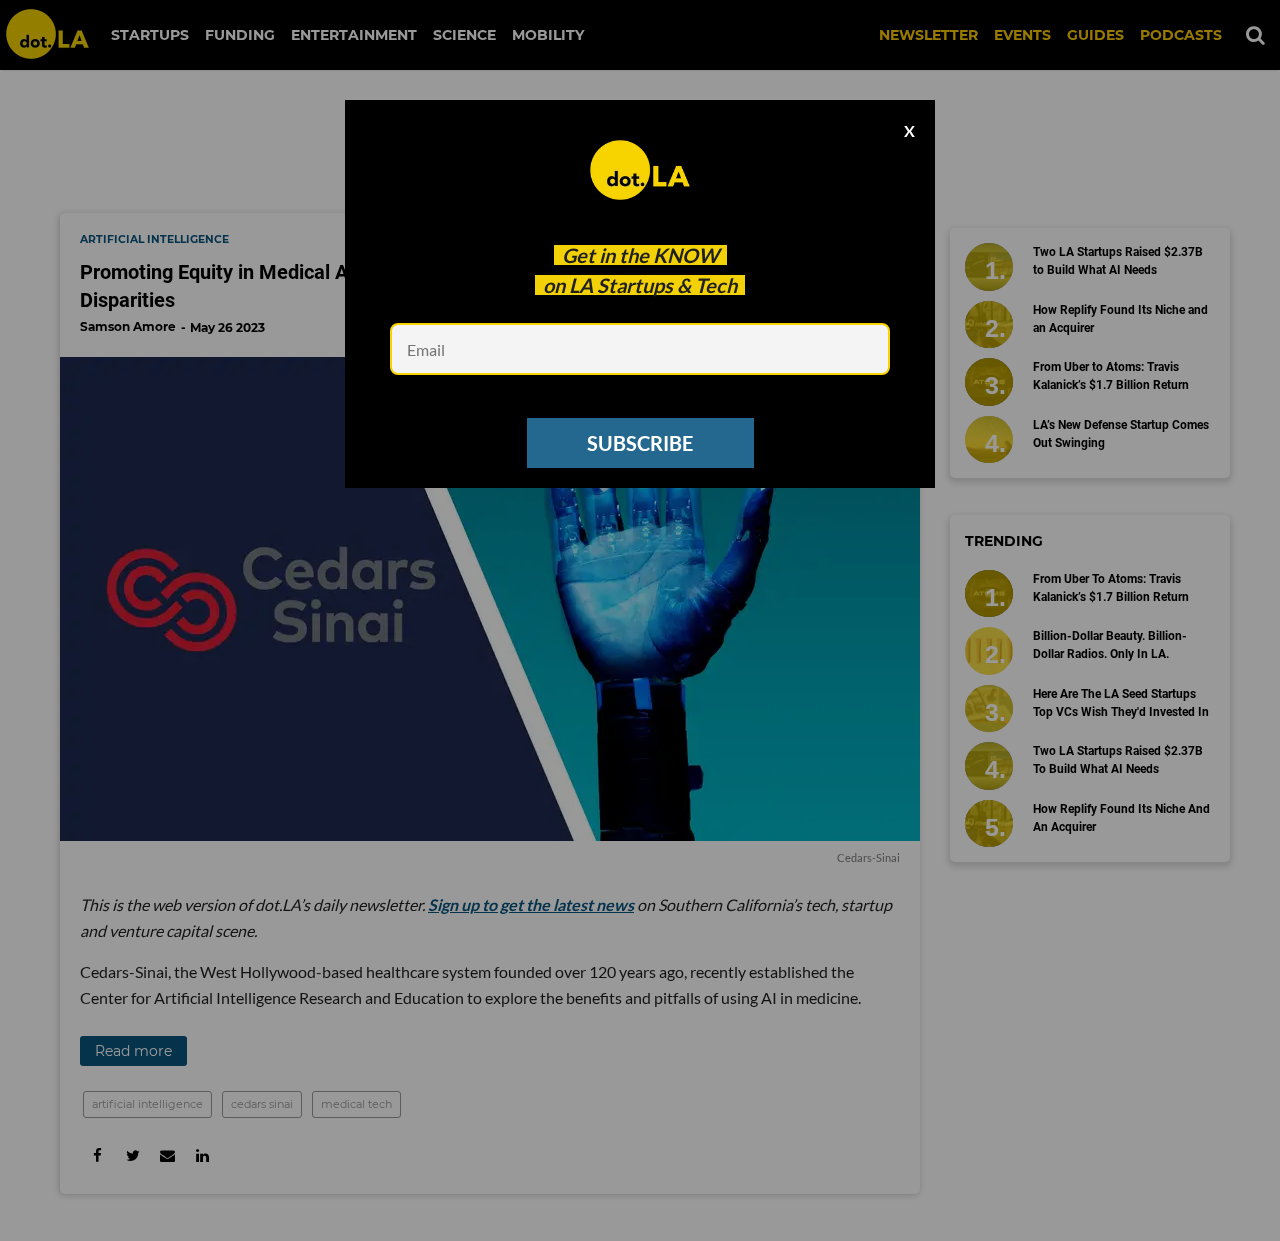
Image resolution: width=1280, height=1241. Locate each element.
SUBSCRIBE (640, 443)
